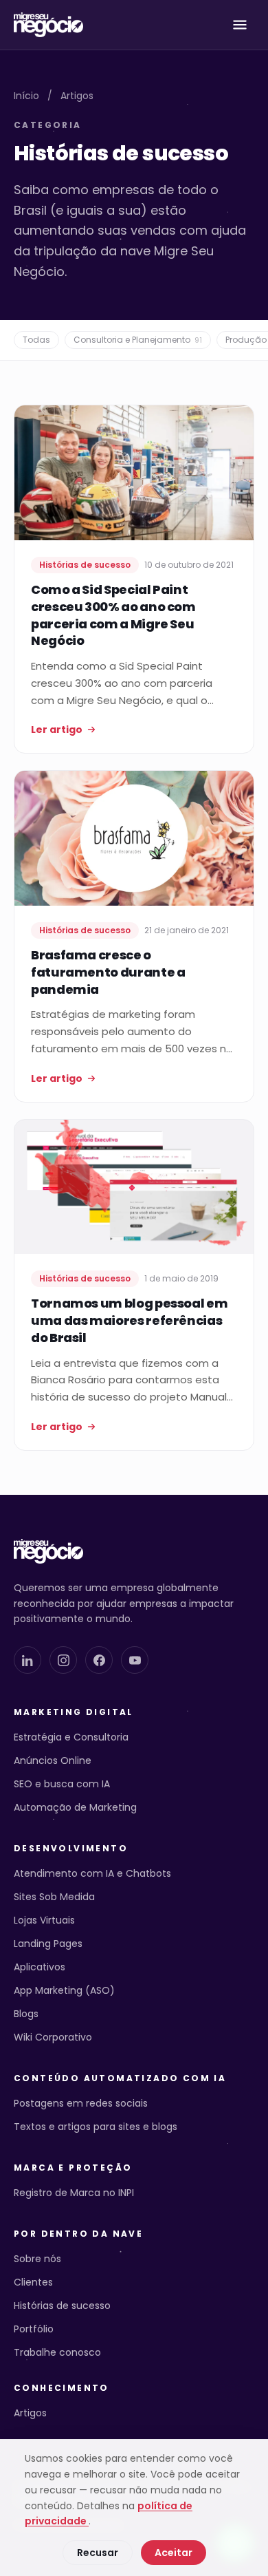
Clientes (33, 2282)
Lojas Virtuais (44, 1920)
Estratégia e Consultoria (71, 1737)
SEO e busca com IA (62, 1784)
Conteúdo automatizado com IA (120, 2078)
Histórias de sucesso (62, 2306)
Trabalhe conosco (57, 2352)
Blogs (26, 2014)
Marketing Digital (74, 1712)
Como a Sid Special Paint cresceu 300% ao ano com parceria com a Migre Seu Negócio (113, 615)
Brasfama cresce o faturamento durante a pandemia (108, 972)
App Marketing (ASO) (64, 1990)
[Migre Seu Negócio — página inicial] (48, 25)
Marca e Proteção (73, 2168)
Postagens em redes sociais (81, 2103)
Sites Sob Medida (54, 1897)
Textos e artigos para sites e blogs (96, 2127)
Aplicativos (40, 1967)
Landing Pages (48, 1944)
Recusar (98, 2553)
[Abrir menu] (240, 25)
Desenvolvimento (71, 1849)
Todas (36, 340)
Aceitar (174, 2553)
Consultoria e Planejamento (138, 340)
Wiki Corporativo (53, 2037)
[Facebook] (99, 1660)
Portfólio (34, 2329)
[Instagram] (63, 1660)
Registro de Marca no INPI (74, 2193)
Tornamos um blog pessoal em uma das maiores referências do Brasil (129, 1320)
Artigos (77, 96)
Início (26, 96)
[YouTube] (135, 1660)
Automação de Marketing (75, 1807)
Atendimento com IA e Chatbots (92, 1873)
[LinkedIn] (27, 1660)
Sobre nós (37, 2259)
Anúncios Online (53, 1760)
